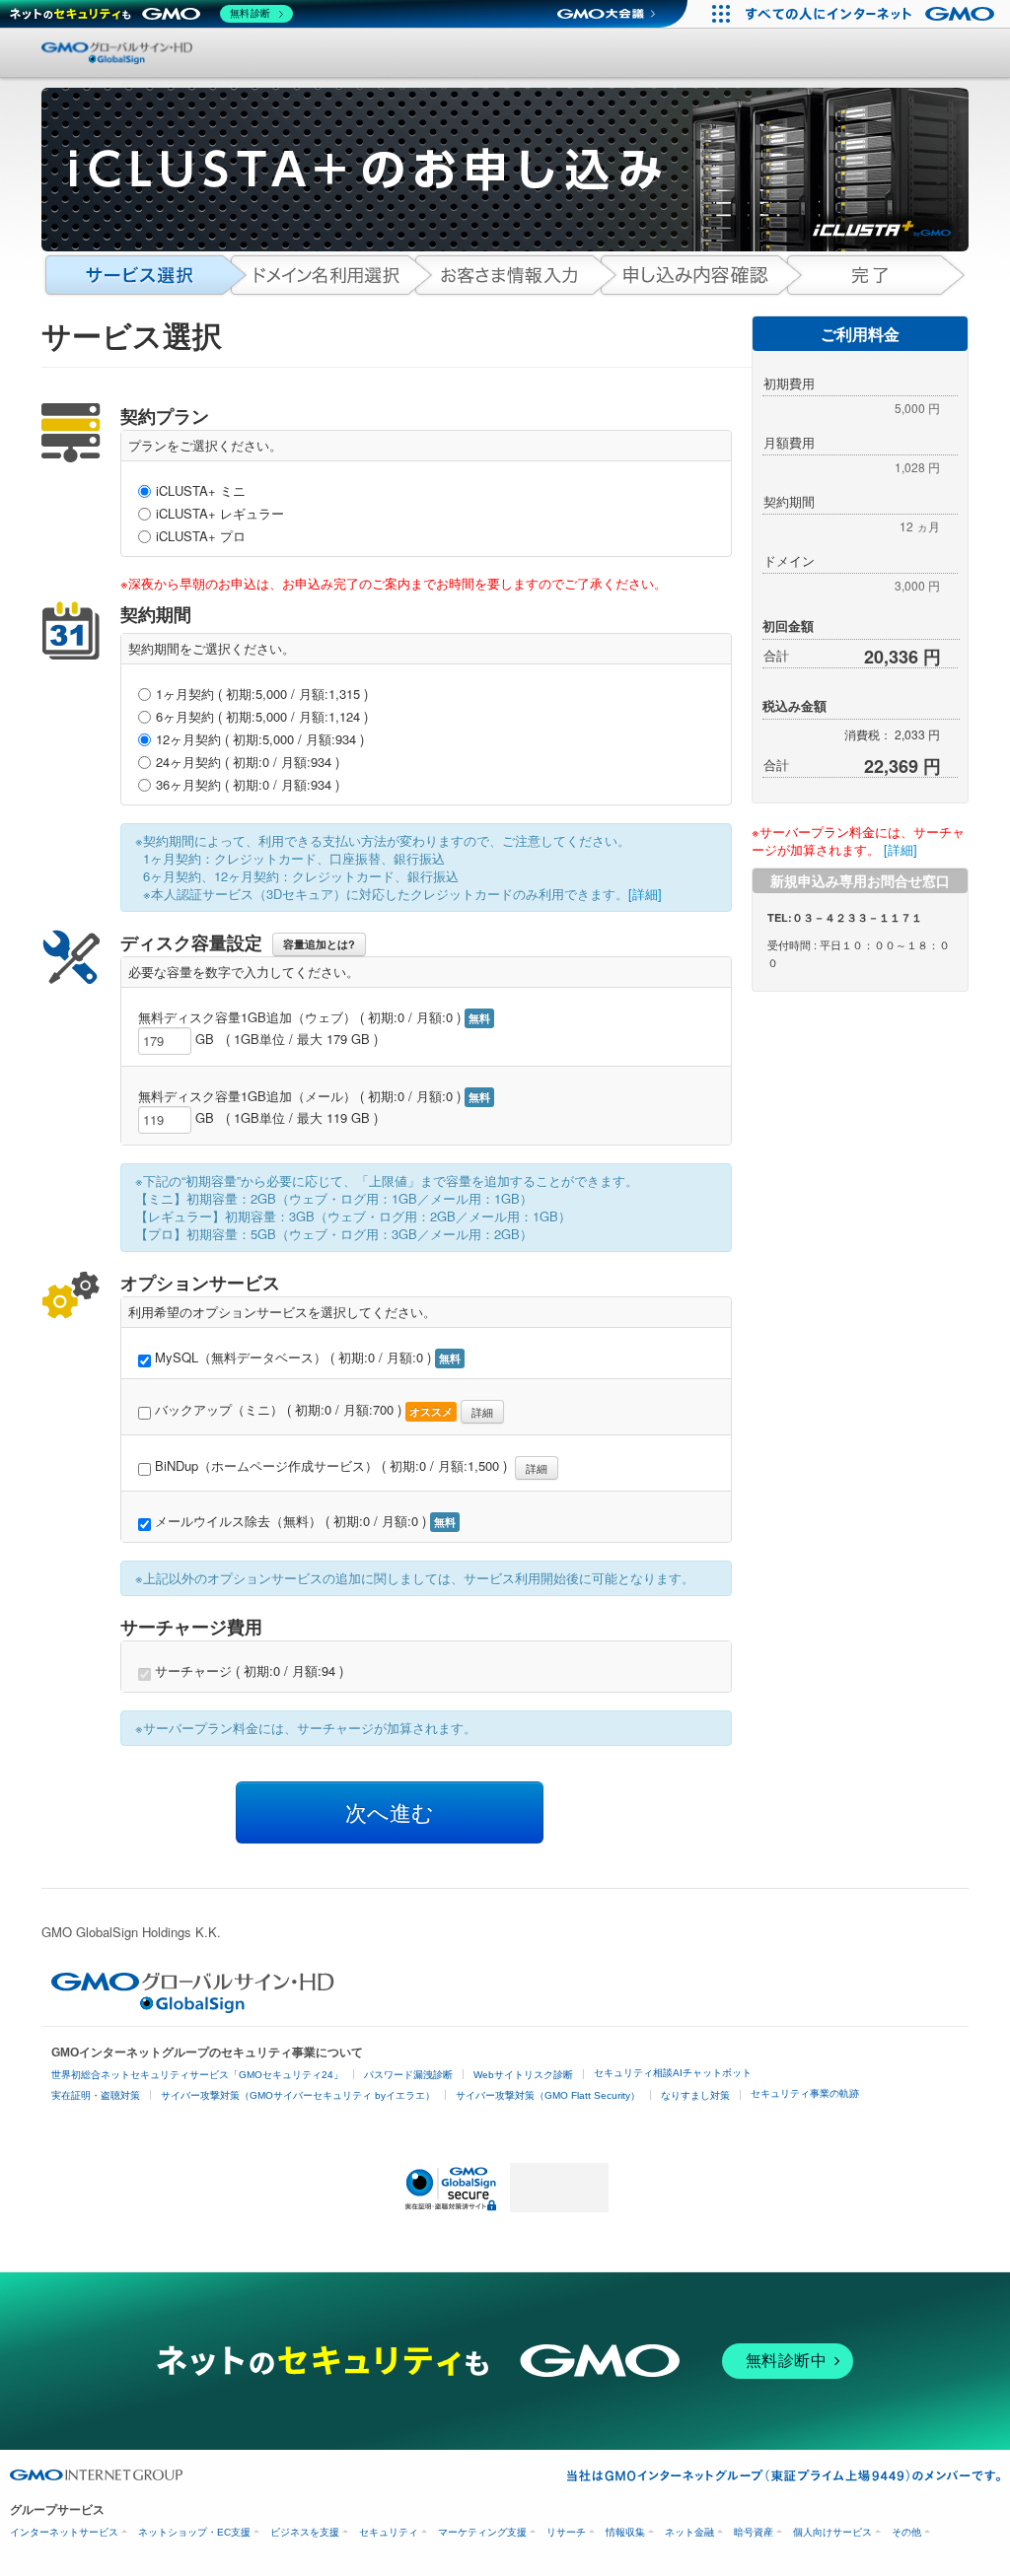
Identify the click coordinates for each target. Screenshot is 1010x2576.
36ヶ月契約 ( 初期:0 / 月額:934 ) (248, 785)
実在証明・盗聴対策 (96, 2095)
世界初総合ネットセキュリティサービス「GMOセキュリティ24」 (197, 2075)
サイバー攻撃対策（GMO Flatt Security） (548, 2095)
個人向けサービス (832, 2532)
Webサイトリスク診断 (523, 2075)
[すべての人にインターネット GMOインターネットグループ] (872, 14)
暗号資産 (754, 2532)
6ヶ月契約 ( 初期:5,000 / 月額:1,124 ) (262, 717)
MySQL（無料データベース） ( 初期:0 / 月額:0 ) (306, 1358)
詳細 (482, 1412)
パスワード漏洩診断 (408, 2075)
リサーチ (566, 2532)
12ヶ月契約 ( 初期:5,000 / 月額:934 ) (260, 739)
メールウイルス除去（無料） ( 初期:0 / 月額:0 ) (303, 1521)
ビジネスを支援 (305, 2532)
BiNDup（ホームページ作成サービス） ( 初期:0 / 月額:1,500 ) (349, 1467)
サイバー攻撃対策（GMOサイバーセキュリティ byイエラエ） (298, 2095)
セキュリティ (389, 2532)
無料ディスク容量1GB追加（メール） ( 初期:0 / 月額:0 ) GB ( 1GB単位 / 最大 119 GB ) (314, 1107)
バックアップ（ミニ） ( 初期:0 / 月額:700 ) (322, 1411)
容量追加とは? (319, 944)
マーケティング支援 (482, 2532)
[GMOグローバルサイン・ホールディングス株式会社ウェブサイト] (193, 2008)
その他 (906, 2532)
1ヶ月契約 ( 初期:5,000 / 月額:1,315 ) (262, 694)
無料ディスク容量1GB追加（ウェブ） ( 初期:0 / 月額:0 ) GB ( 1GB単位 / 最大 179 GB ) (314, 1028)
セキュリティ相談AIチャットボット (673, 2073)
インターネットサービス (64, 2532)
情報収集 (625, 2532)
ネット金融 (689, 2532)
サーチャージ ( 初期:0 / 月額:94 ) (247, 1671)
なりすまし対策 (695, 2095)
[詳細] (645, 894)
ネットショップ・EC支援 (194, 2532)
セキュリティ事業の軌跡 (805, 2093)
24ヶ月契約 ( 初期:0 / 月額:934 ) (248, 762)
